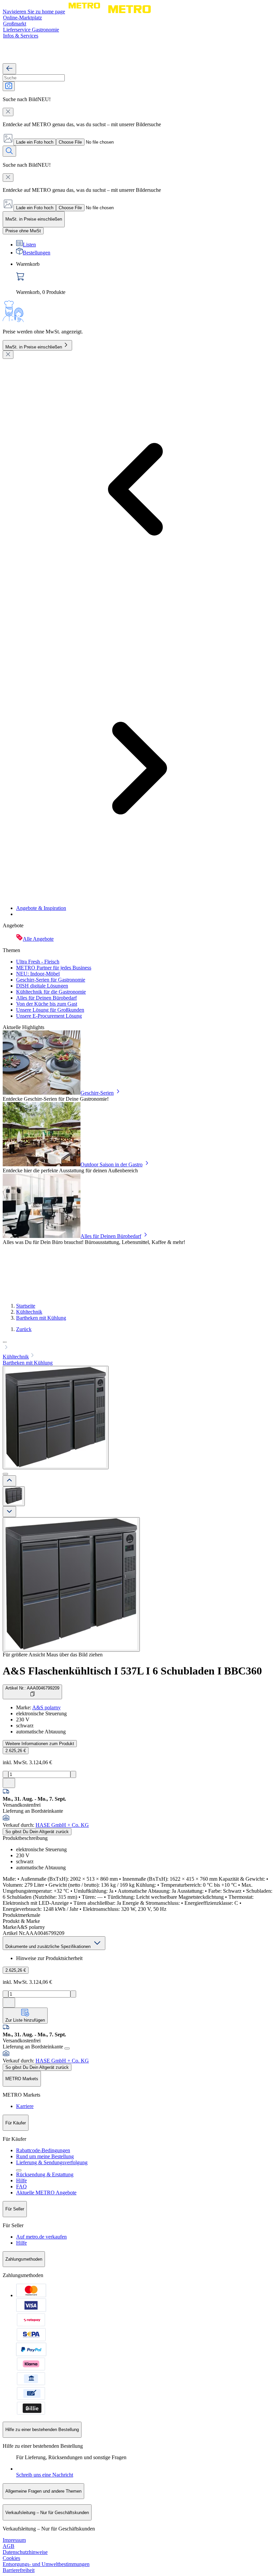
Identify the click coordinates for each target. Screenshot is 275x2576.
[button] (137, 1345)
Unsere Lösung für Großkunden (50, 1010)
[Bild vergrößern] (71, 1584)
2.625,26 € (16, 1751)
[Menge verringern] (6, 1774)
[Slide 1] (5, 1474)
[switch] (23, 231)
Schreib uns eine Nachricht (45, 2475)
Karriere (25, 2106)
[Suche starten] (9, 151)
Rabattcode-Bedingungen (43, 2150)
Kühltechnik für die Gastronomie (51, 992)
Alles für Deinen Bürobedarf (46, 998)
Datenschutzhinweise (25, 2552)
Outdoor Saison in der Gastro (112, 1164)
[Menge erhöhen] (73, 1774)
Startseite (26, 1306)
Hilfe (21, 2180)
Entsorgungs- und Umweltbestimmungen (46, 2564)
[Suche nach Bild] (9, 86)
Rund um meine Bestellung (45, 2156)
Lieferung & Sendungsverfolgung (52, 2162)
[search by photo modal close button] (8, 112)
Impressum (14, 2540)
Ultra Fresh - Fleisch (38, 962)
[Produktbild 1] (14, 1496)
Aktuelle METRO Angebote (46, 2193)
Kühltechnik (29, 1312)
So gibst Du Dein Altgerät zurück (37, 1832)
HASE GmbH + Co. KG (62, 1825)
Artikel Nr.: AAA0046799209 (32, 1688)
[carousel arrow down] (9, 1512)
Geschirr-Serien (97, 1093)
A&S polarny (46, 1707)
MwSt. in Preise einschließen (34, 347)
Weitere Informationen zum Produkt (40, 1744)
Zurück (24, 1329)
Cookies (11, 2558)
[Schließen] (8, 355)
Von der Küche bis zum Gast (47, 1004)
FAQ (21, 2187)
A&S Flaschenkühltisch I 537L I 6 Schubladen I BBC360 (132, 1671)
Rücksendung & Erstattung (45, 2174)
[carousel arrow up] (9, 1481)
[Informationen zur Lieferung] (67, 2048)
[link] (144, 278)
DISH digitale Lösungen (42, 986)
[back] (9, 69)
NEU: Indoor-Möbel (38, 974)
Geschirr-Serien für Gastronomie (51, 980)
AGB (9, 2546)
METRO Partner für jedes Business (54, 968)
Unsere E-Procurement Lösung (49, 1016)
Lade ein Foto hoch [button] (35, 142)
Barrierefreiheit (19, 2570)
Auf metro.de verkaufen (41, 2237)
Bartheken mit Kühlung (41, 1318)
